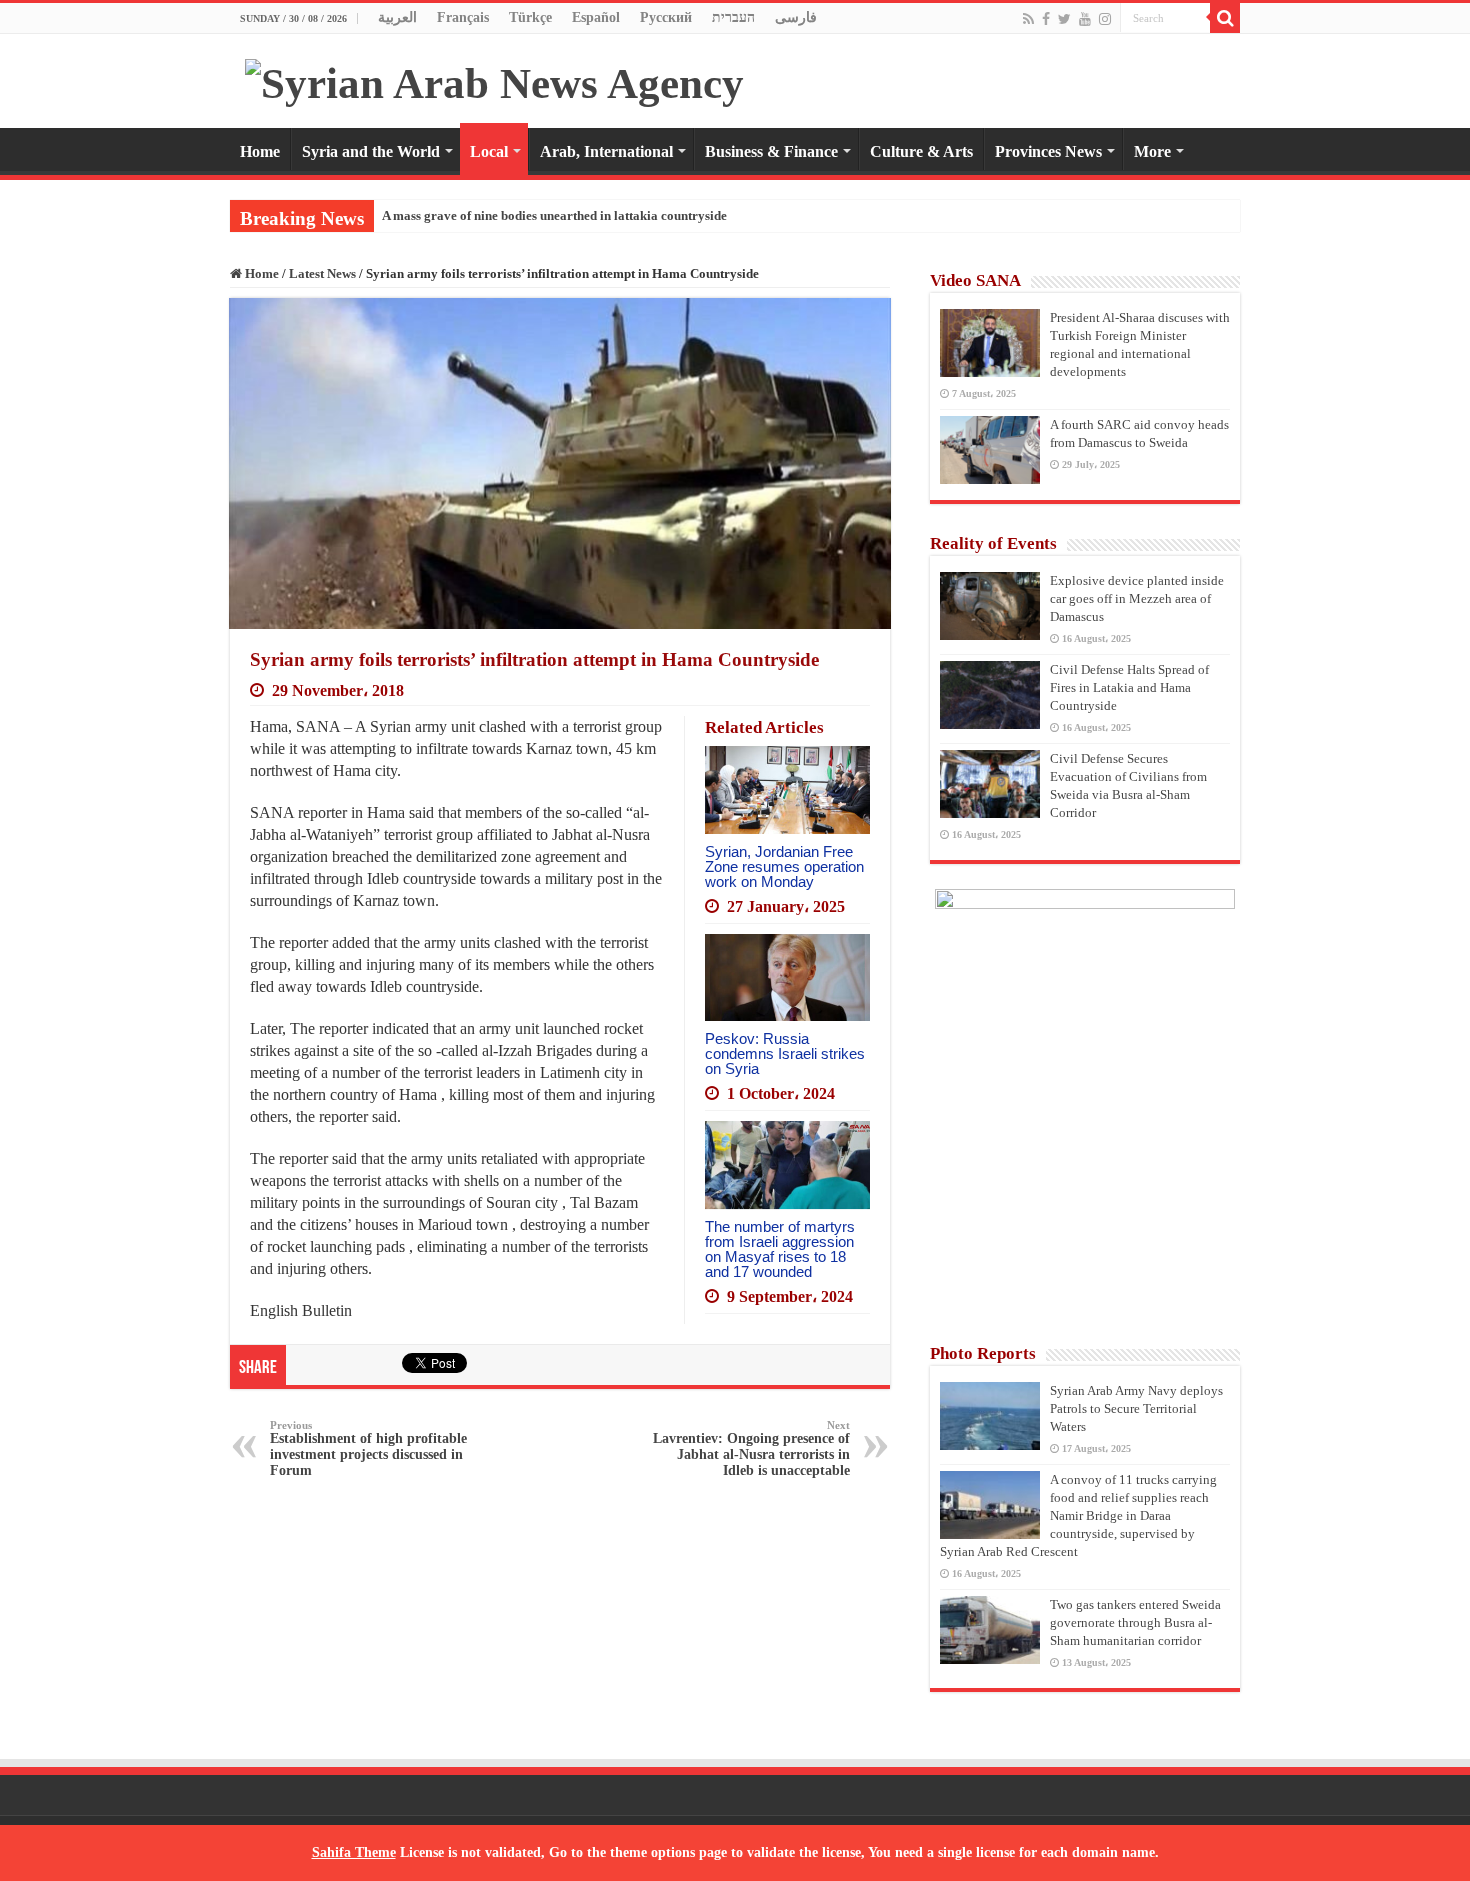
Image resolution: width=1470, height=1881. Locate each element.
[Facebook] (1046, 19)
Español (596, 17)
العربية (397, 17)
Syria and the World (371, 151)
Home (260, 151)
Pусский (666, 17)
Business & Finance (771, 151)
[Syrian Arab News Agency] (494, 78)
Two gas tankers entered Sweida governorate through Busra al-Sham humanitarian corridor (1135, 1622)
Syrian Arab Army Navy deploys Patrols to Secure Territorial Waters (1136, 1408)
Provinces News (1048, 151)
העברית (733, 17)
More (1152, 151)
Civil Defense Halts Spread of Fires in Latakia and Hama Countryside (1129, 687)
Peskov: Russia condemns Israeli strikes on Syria (785, 1053)
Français (463, 17)
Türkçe (530, 17)
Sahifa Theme (354, 1852)
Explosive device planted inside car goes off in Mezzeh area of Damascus (1137, 598)
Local (489, 151)
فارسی (796, 17)
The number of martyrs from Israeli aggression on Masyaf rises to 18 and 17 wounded (780, 1249)
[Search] (1225, 18)
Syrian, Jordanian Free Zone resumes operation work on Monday (784, 866)
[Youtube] (1085, 19)
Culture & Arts (921, 151)
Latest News (322, 273)
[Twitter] (1064, 19)
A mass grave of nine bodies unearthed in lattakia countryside (554, 215)
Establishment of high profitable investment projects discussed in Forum (368, 1448)
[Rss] (1028, 19)
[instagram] (1105, 19)
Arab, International (606, 151)
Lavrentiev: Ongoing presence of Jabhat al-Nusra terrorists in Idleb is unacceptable (751, 1448)
